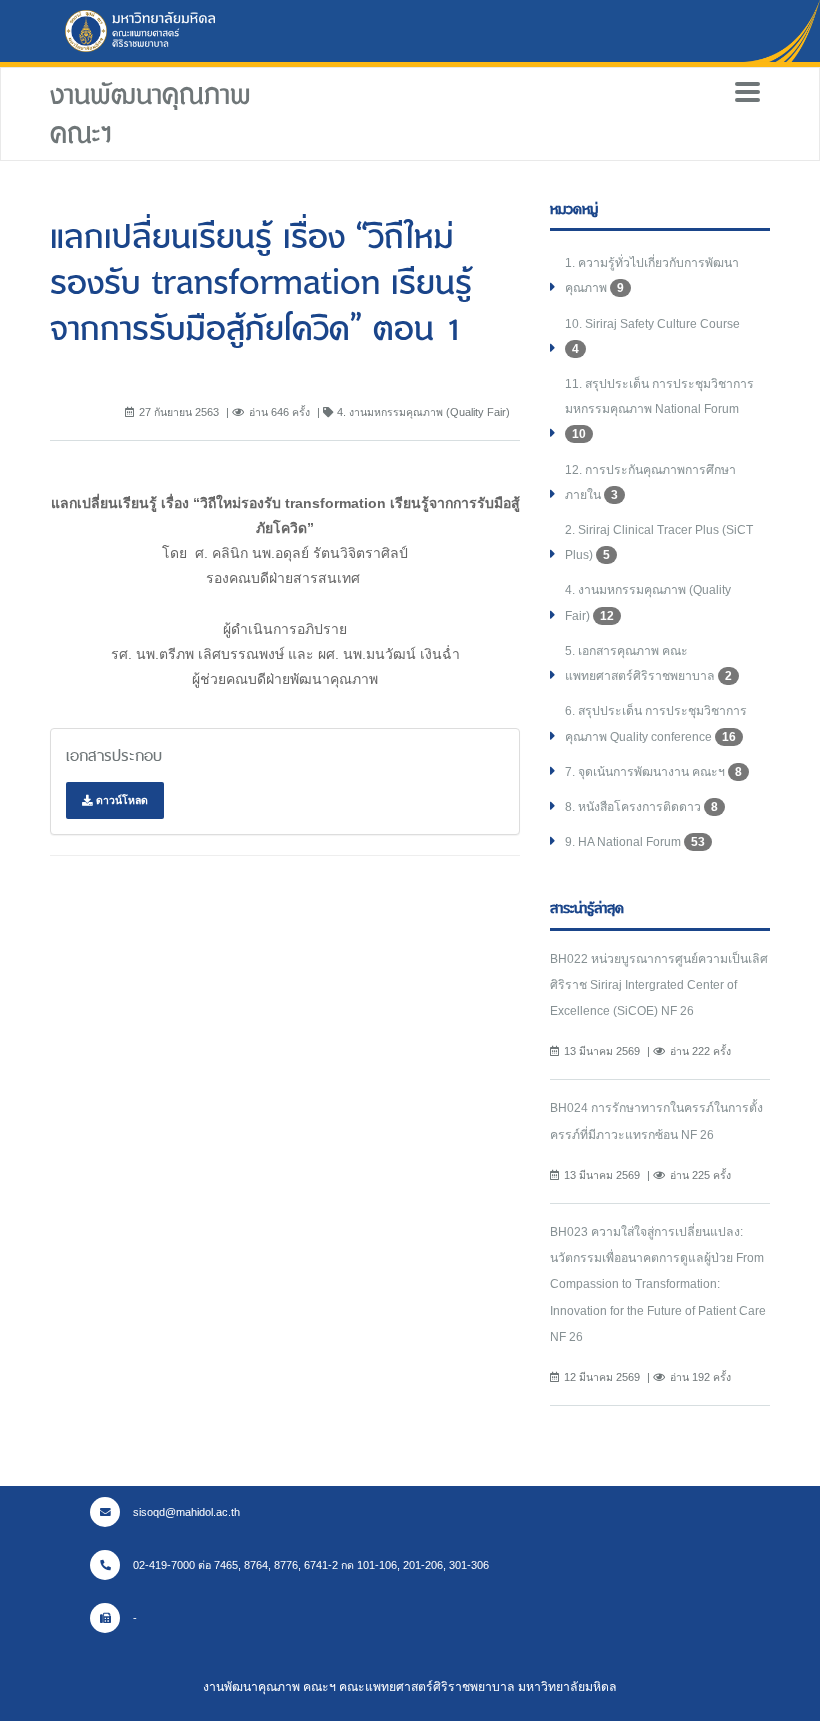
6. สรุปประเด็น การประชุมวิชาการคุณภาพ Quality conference (656, 723)
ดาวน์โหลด (120, 800)
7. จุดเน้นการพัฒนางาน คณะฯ (653, 772)
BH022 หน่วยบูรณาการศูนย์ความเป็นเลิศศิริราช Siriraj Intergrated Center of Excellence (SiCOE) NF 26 (659, 985)
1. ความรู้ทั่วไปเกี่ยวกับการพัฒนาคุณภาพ (652, 275)
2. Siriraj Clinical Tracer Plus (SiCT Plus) (659, 542)
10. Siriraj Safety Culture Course (652, 336)
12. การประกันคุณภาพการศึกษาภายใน (650, 482)
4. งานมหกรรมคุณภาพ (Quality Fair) (648, 602)
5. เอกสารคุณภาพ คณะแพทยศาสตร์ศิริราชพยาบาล (648, 663)
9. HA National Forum (635, 842)
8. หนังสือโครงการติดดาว (641, 807)
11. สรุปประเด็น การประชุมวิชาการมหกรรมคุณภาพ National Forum (659, 409)
